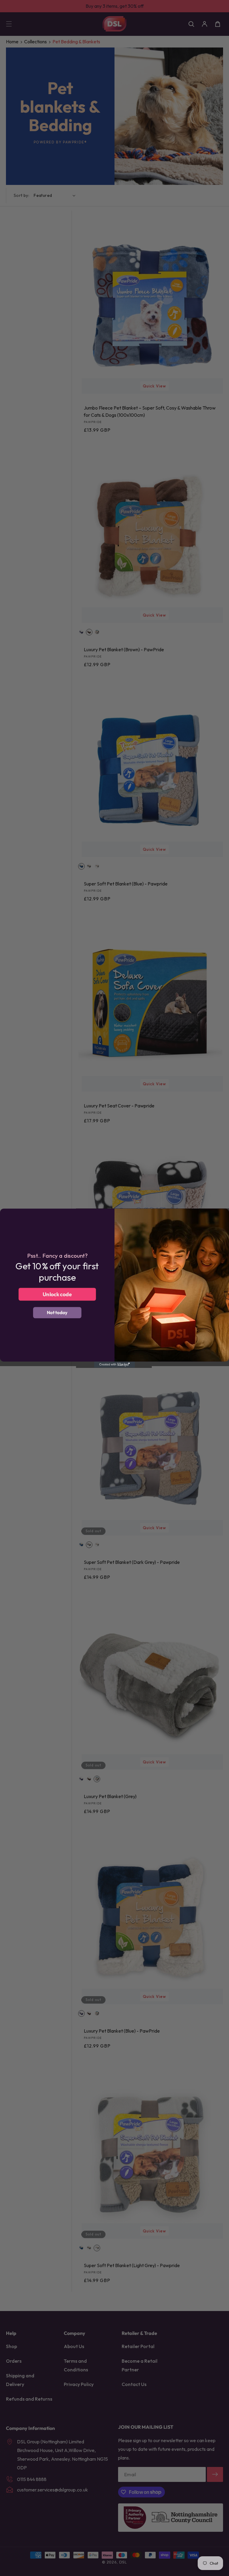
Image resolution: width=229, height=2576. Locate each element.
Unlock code (57, 1294)
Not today (57, 1312)
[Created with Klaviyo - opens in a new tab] (115, 1364)
